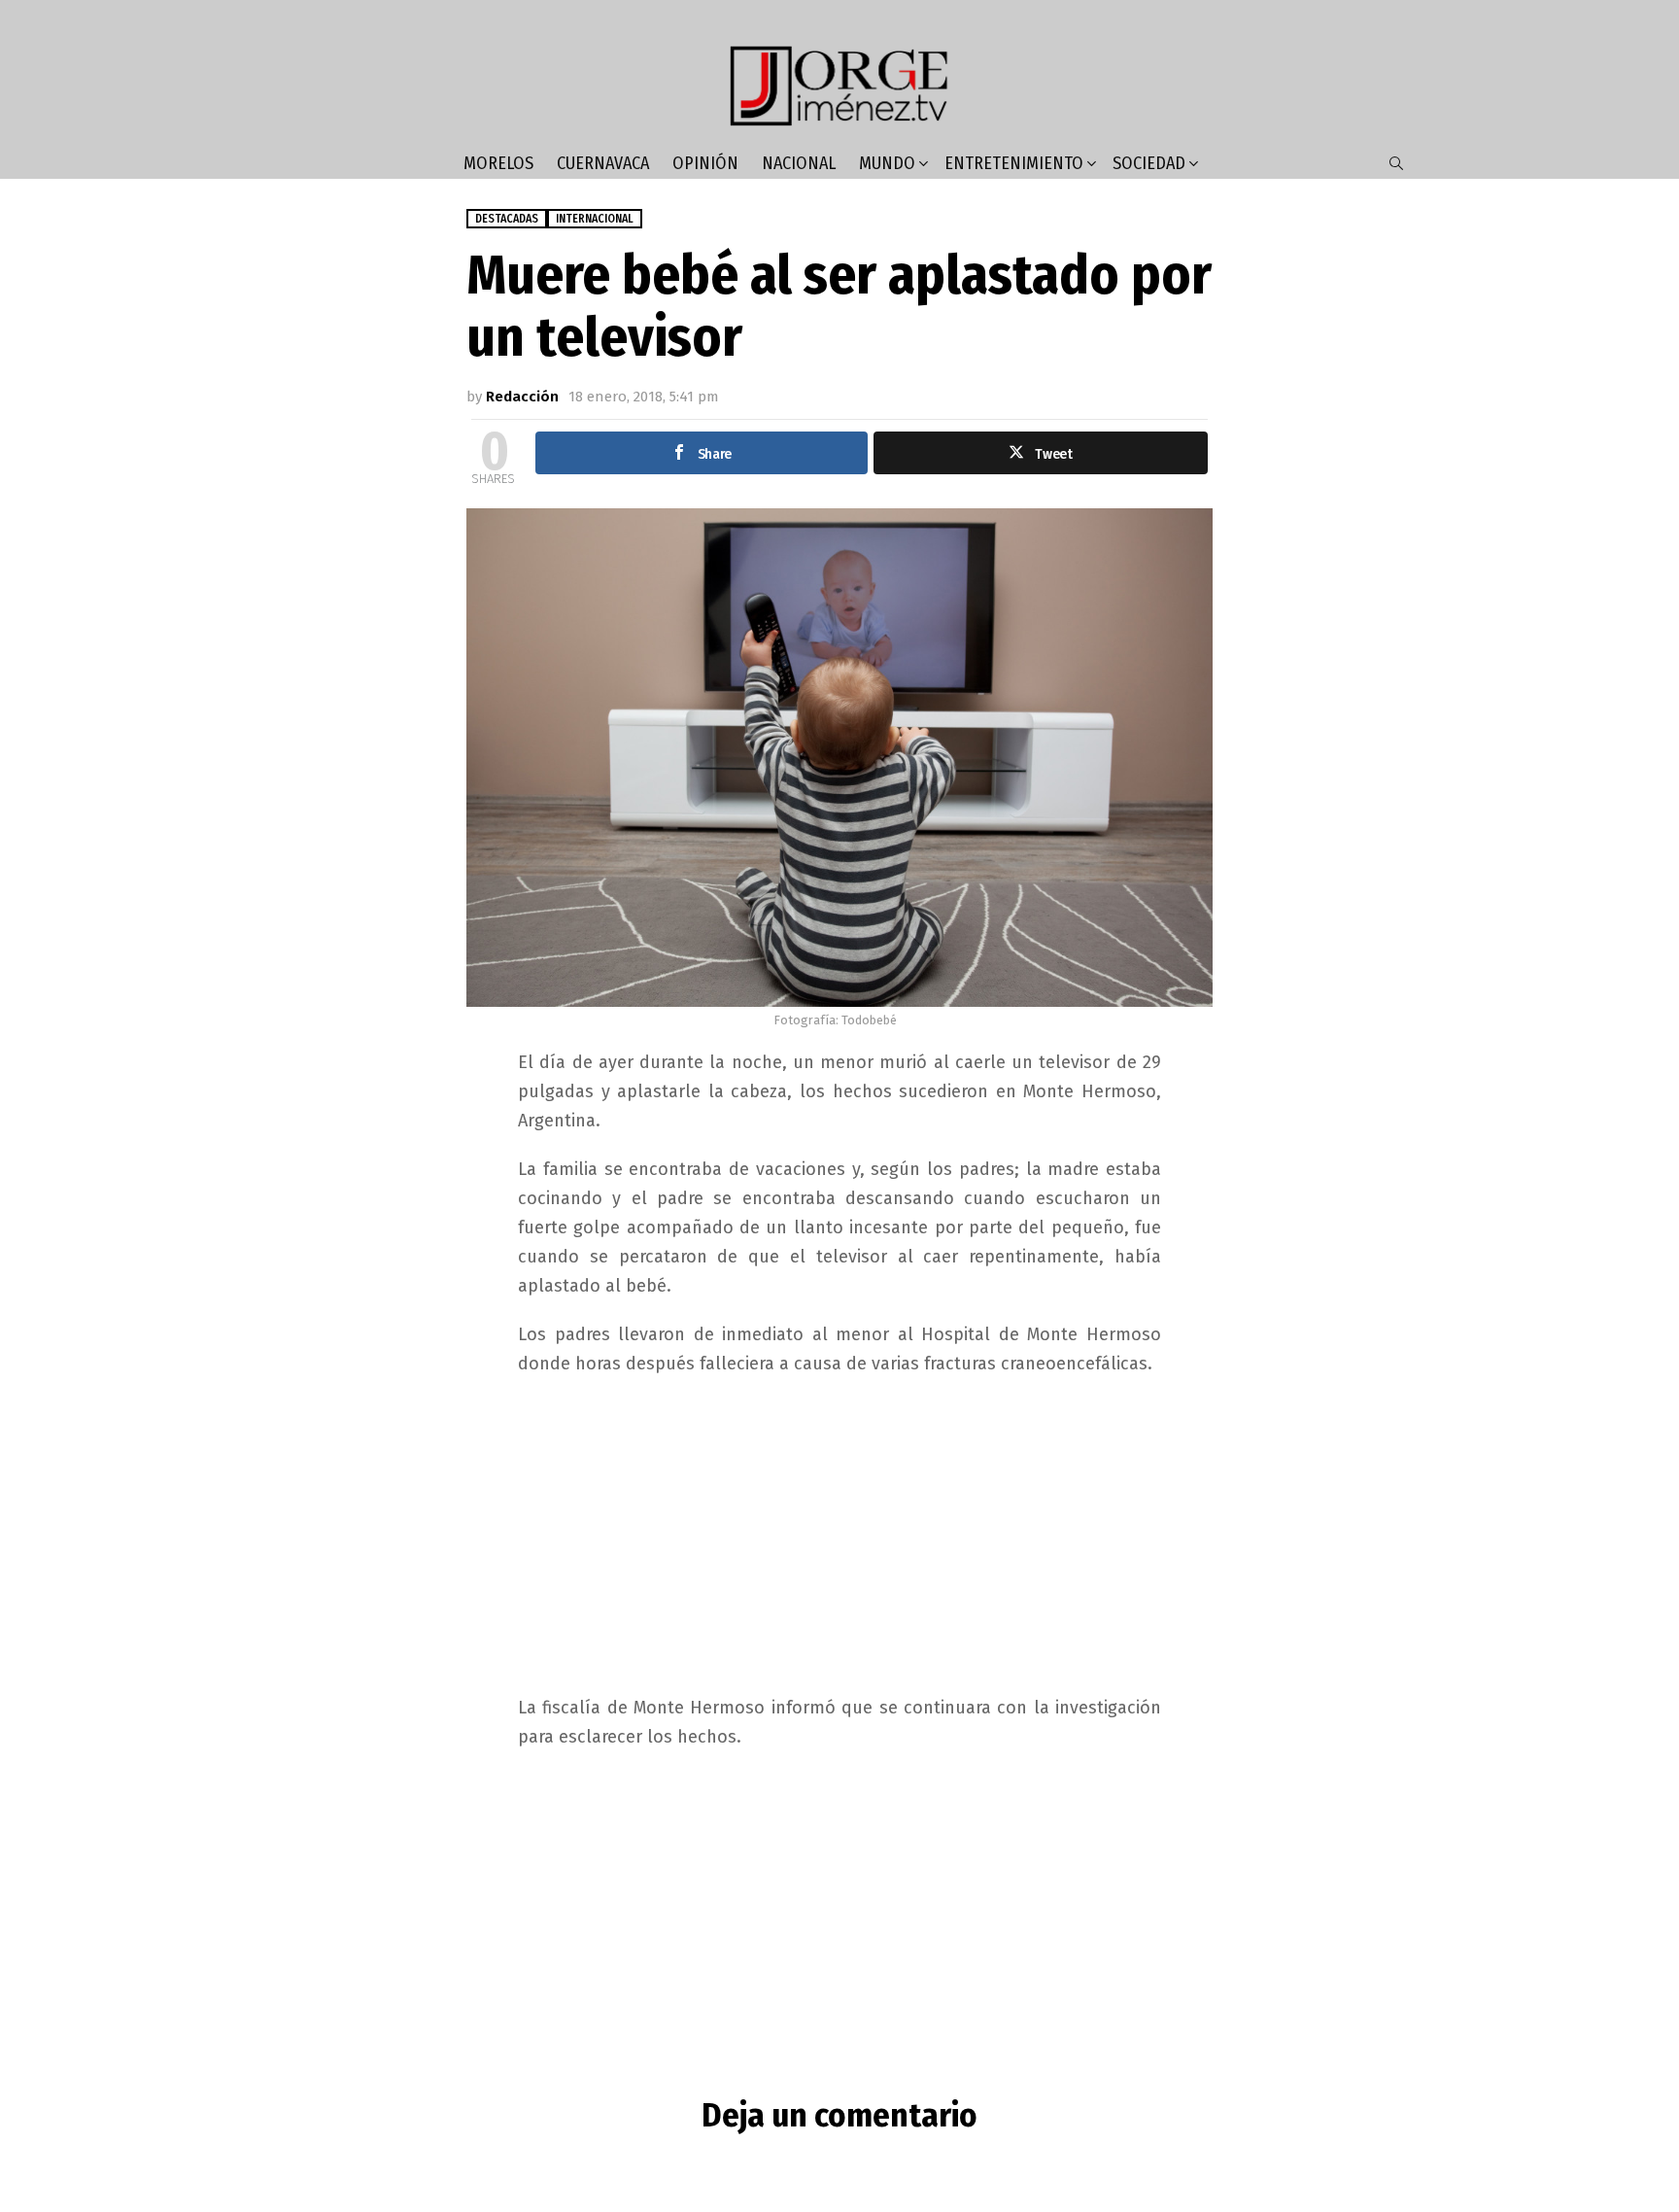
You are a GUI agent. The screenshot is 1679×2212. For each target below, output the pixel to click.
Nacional (799, 163)
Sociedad (1149, 163)
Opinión (705, 163)
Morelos (498, 163)
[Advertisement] (839, 1534)
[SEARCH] (1396, 163)
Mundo (887, 163)
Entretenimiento (1014, 163)
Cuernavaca (603, 163)
